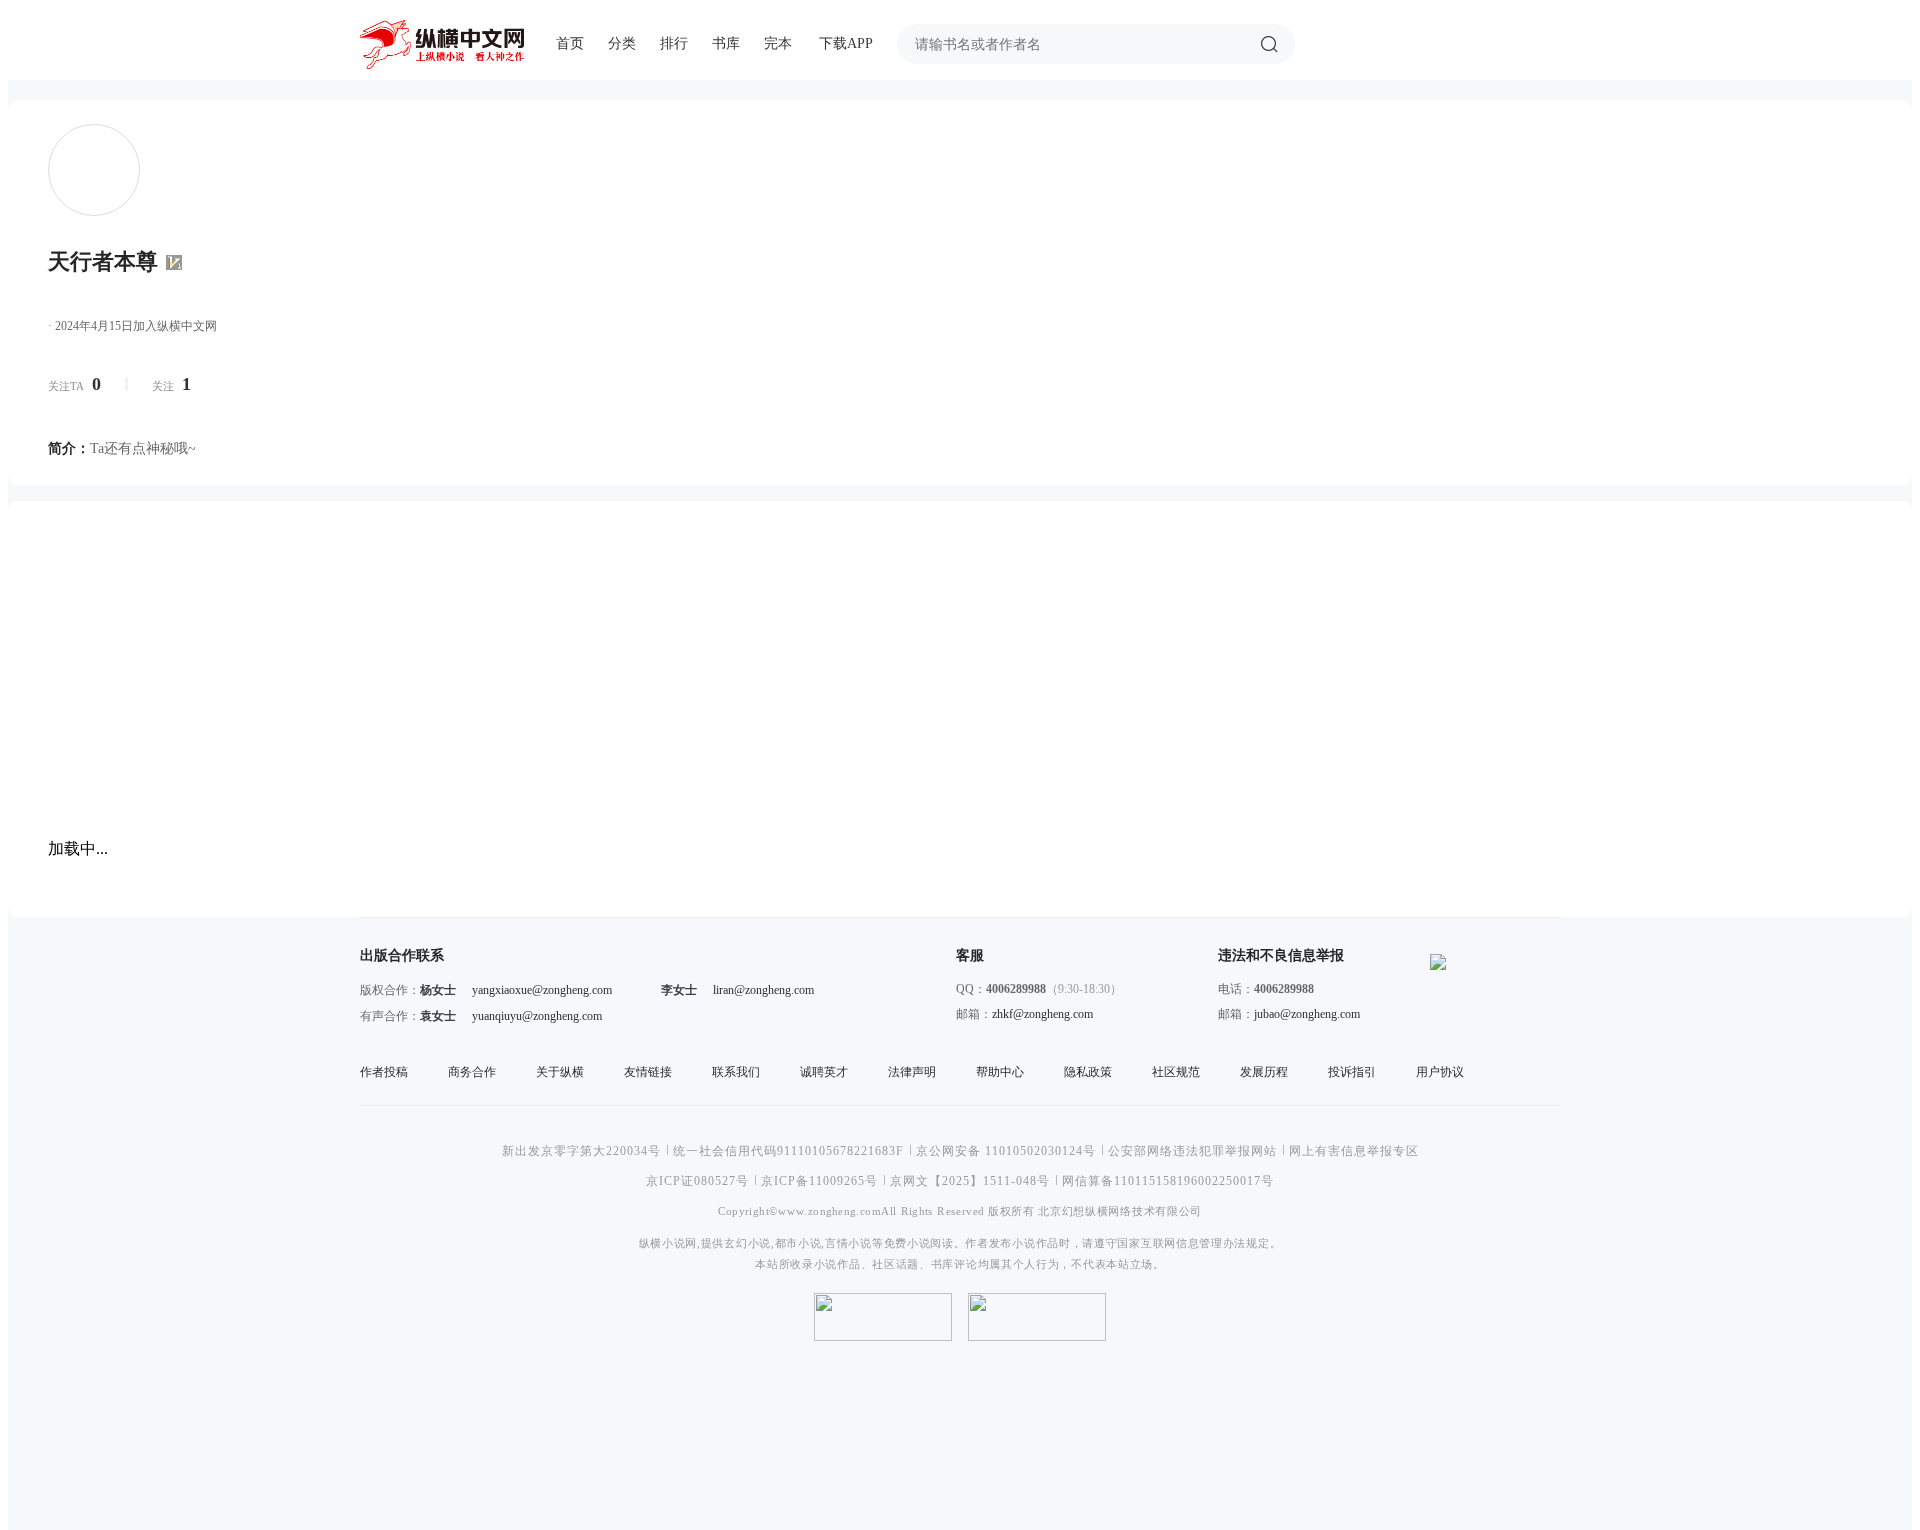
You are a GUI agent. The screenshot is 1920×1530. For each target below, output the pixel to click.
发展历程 (1264, 1072)
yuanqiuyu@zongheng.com (537, 1016)
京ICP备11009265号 (819, 1181)
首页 (570, 43)
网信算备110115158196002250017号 (1168, 1181)
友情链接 (648, 1072)
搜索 (1269, 44)
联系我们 (736, 1072)
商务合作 (472, 1072)
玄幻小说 (747, 1242)
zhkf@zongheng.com (1042, 1014)
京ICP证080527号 (697, 1181)
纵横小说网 (668, 1242)
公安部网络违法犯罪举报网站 (1192, 1151)
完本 (778, 43)
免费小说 (907, 1242)
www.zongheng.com (829, 1210)
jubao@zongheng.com (1307, 1014)
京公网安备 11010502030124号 (1006, 1151)
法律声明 (912, 1072)
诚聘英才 (824, 1072)
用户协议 (1440, 1072)
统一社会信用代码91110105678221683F (788, 1151)
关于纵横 (560, 1072)
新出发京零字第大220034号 (581, 1151)
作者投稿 (384, 1072)
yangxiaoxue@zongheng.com (542, 990)
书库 (726, 43)
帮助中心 (1000, 1072)
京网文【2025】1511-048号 (970, 1181)
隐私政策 (1088, 1072)
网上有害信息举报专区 (1354, 1151)
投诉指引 (1352, 1072)
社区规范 (1176, 1072)
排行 (674, 43)
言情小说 (848, 1242)
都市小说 (798, 1242)
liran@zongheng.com (763, 990)
